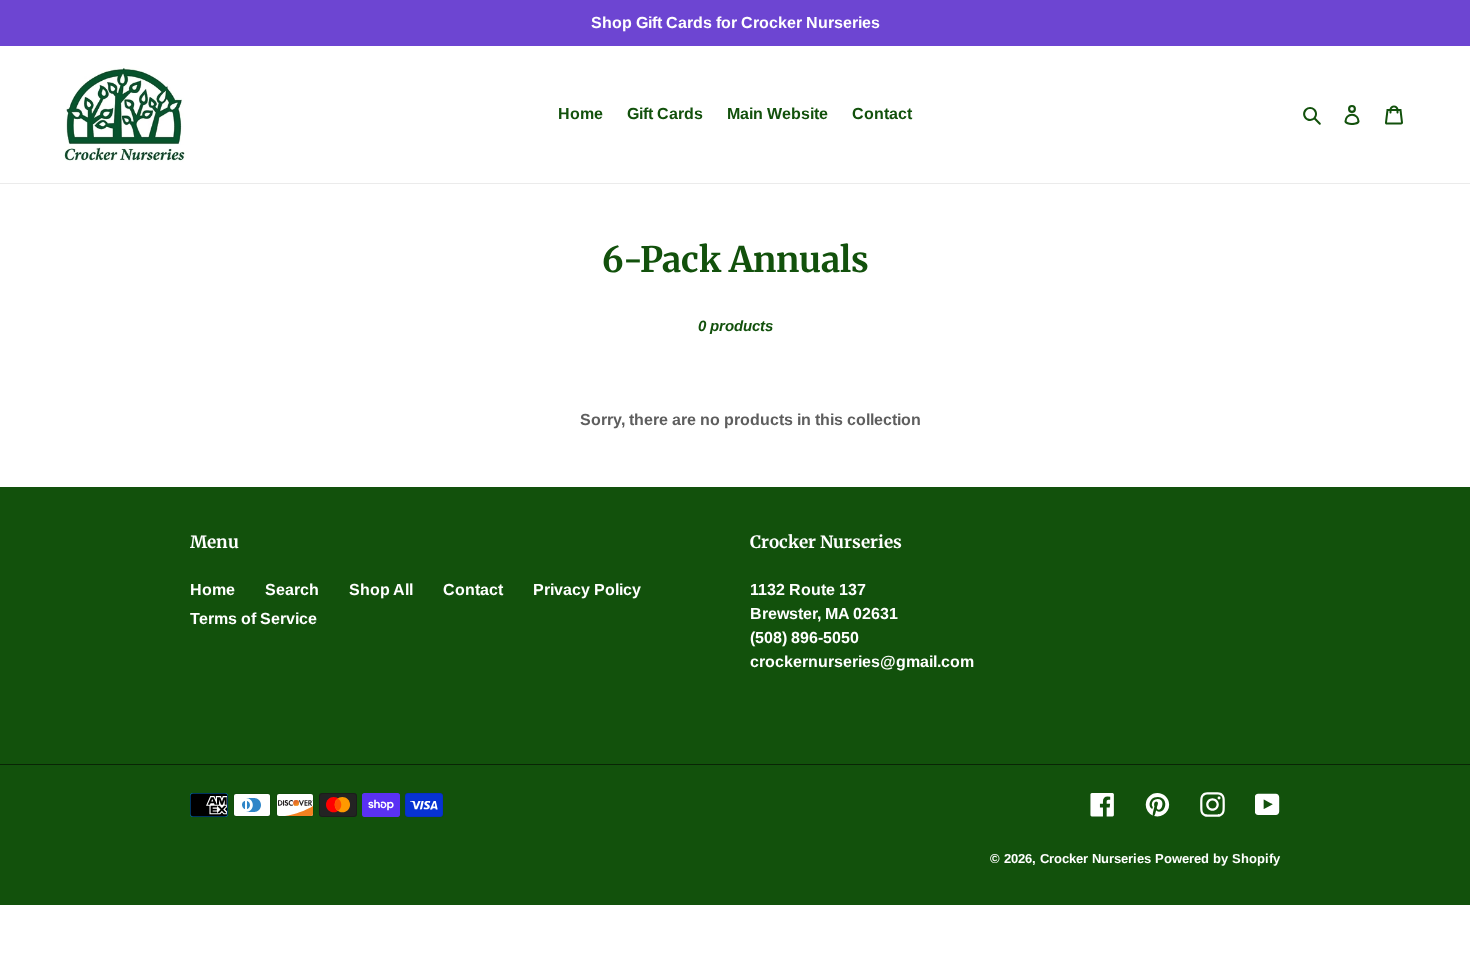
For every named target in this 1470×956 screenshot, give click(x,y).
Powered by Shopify (1217, 858)
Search (292, 589)
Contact (473, 589)
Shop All (381, 589)
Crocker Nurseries (1095, 858)
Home (212, 589)
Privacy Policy (587, 589)
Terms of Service (253, 618)
